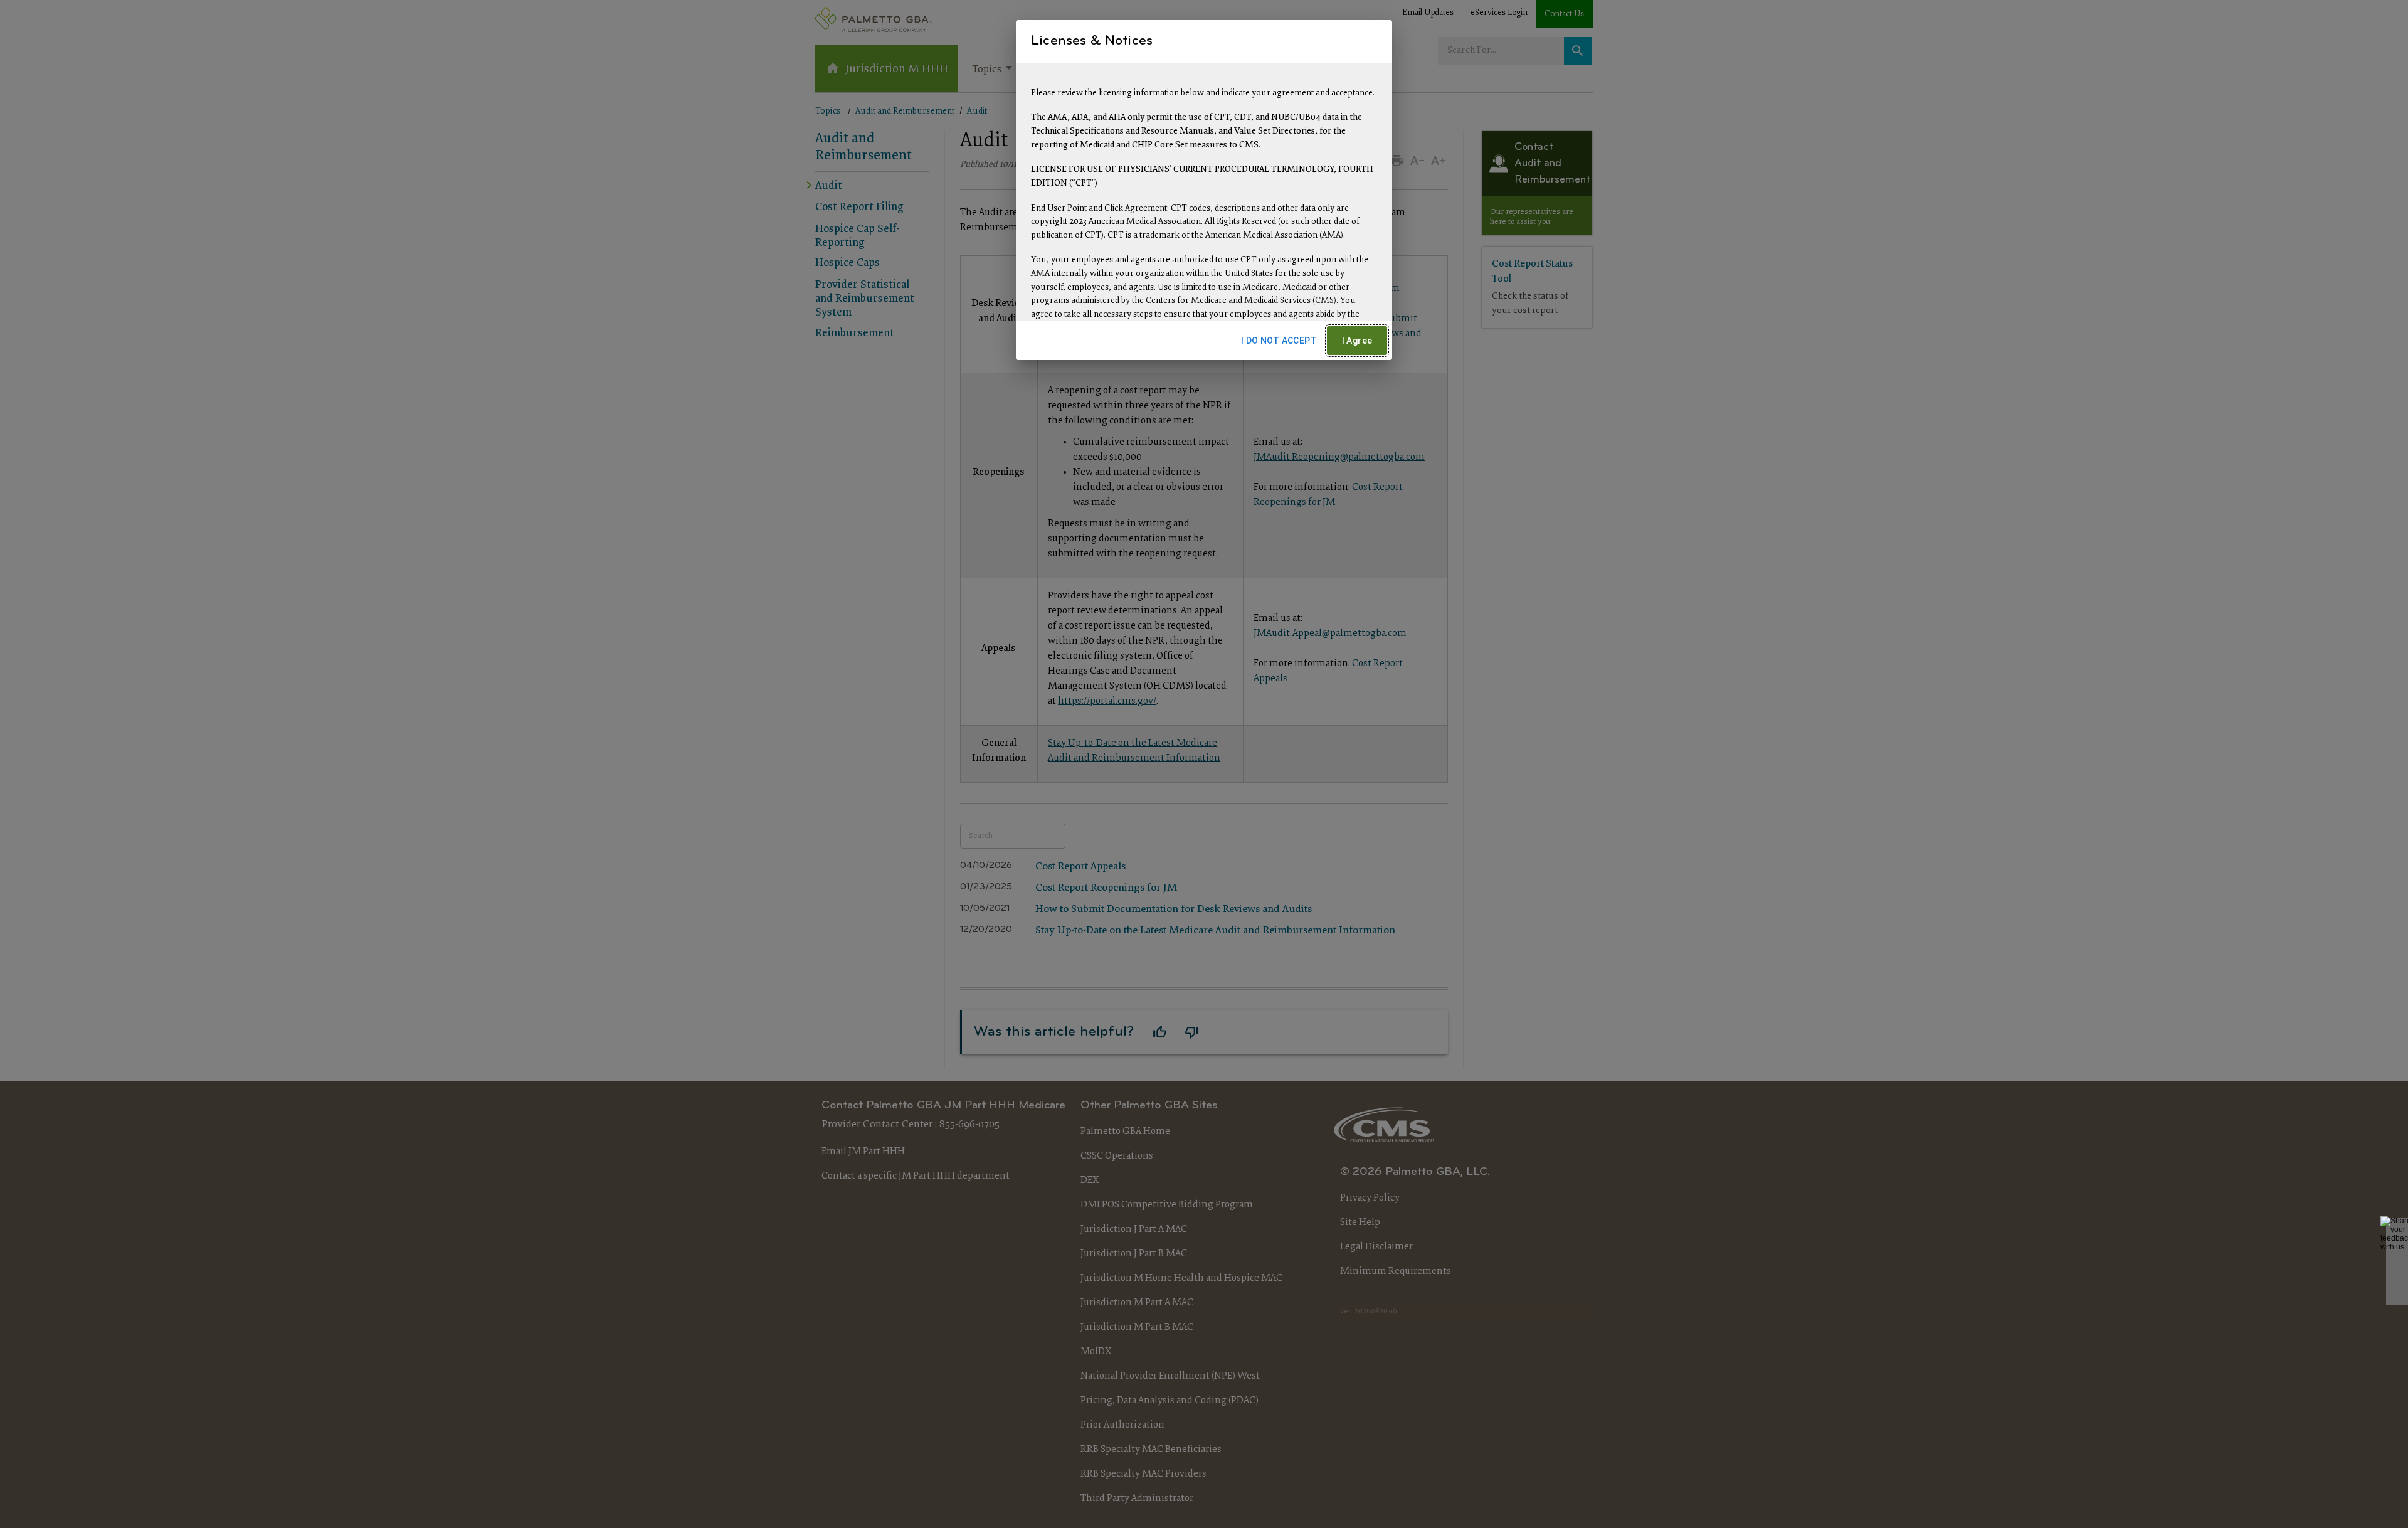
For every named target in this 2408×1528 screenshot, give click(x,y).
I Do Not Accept (1279, 341)
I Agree (1357, 341)
